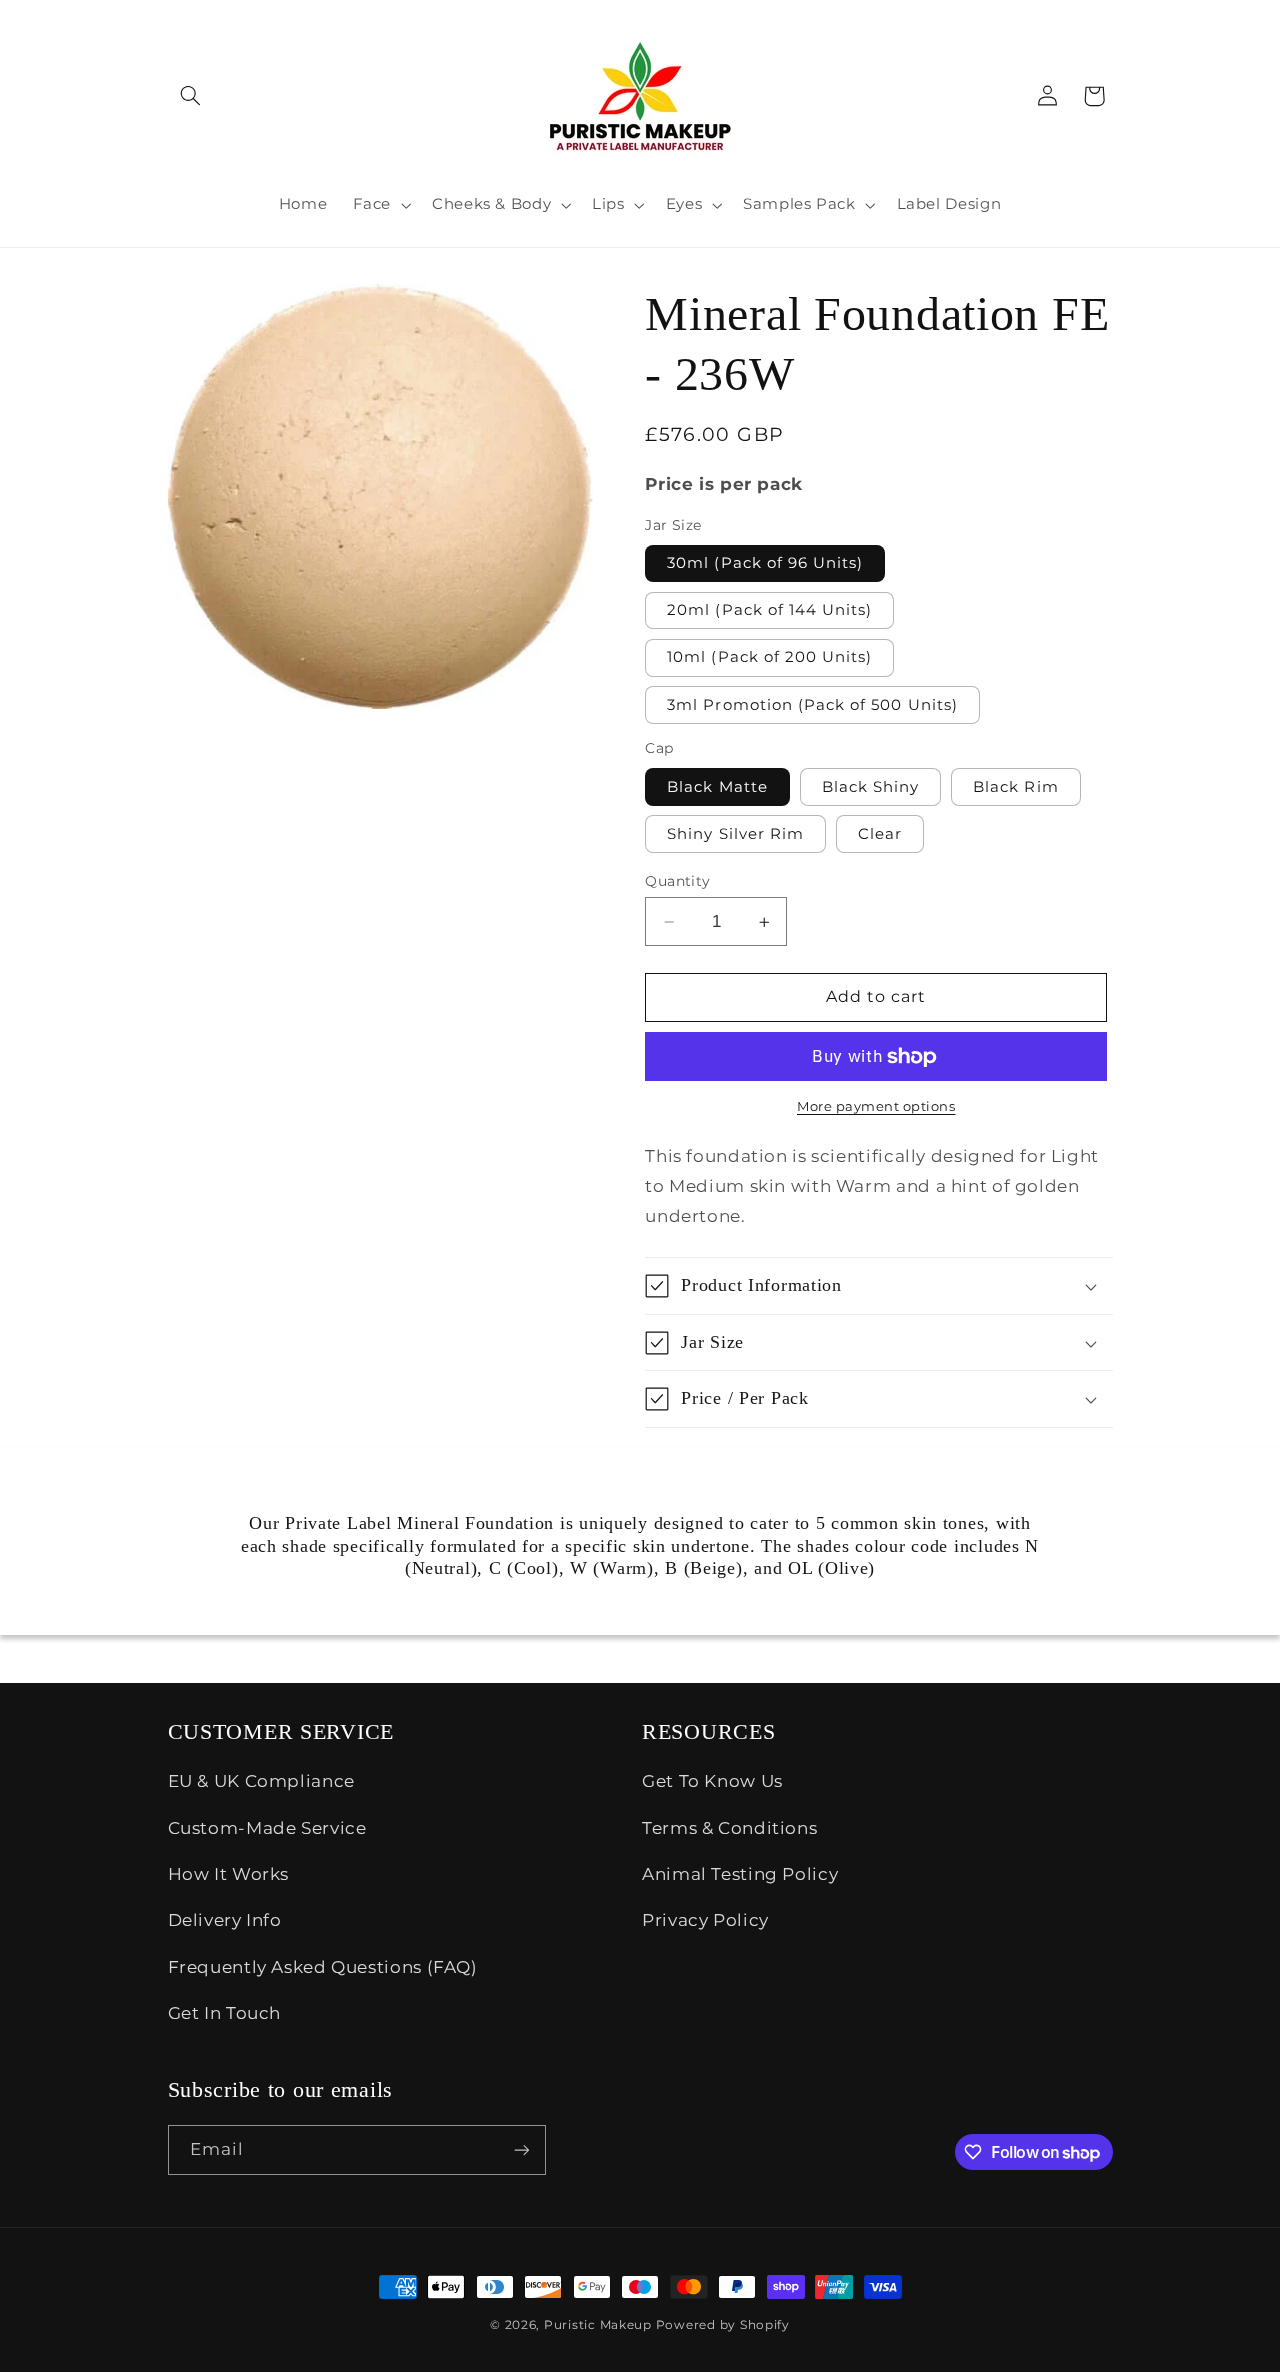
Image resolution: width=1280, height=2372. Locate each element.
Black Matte (717, 787)
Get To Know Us (712, 1781)
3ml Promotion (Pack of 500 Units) (812, 705)
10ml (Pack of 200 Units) (769, 657)
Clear (880, 834)
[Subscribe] (521, 2149)
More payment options (876, 1106)
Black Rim (1015, 787)
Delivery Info (225, 1920)
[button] (191, 96)
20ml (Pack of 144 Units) (769, 610)
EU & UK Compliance (261, 1781)
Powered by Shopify (723, 2325)
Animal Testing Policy (740, 1874)
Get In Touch (225, 2013)
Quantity (677, 881)
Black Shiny (871, 787)
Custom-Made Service (267, 1828)
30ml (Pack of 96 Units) (765, 563)
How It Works (229, 1874)
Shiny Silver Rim (735, 834)
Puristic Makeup (598, 2325)
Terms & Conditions (729, 1828)
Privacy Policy (705, 1920)
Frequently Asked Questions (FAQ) (323, 1967)
